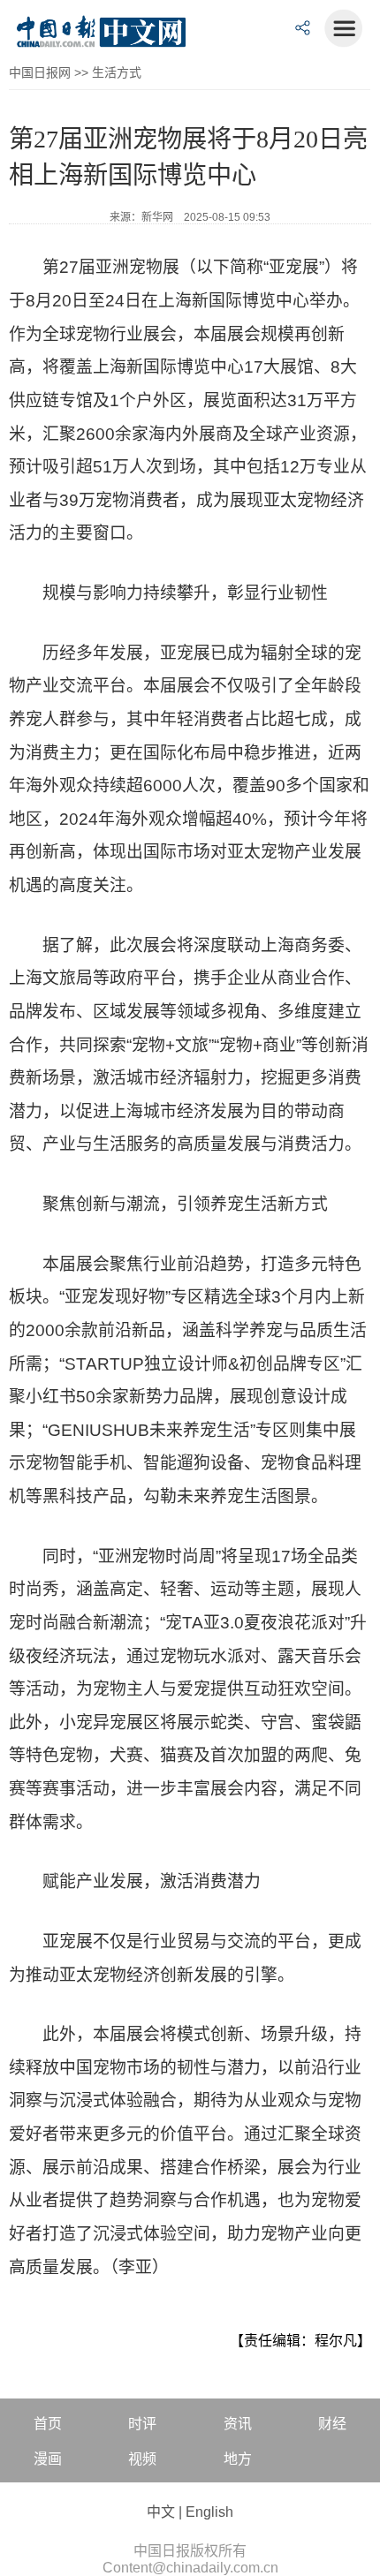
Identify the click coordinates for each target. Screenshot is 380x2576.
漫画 (48, 2459)
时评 (142, 2424)
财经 (332, 2424)
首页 (48, 2424)
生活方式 (117, 72)
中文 (161, 2512)
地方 (238, 2459)
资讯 (238, 2424)
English (209, 2512)
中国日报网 (40, 72)
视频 (142, 2459)
